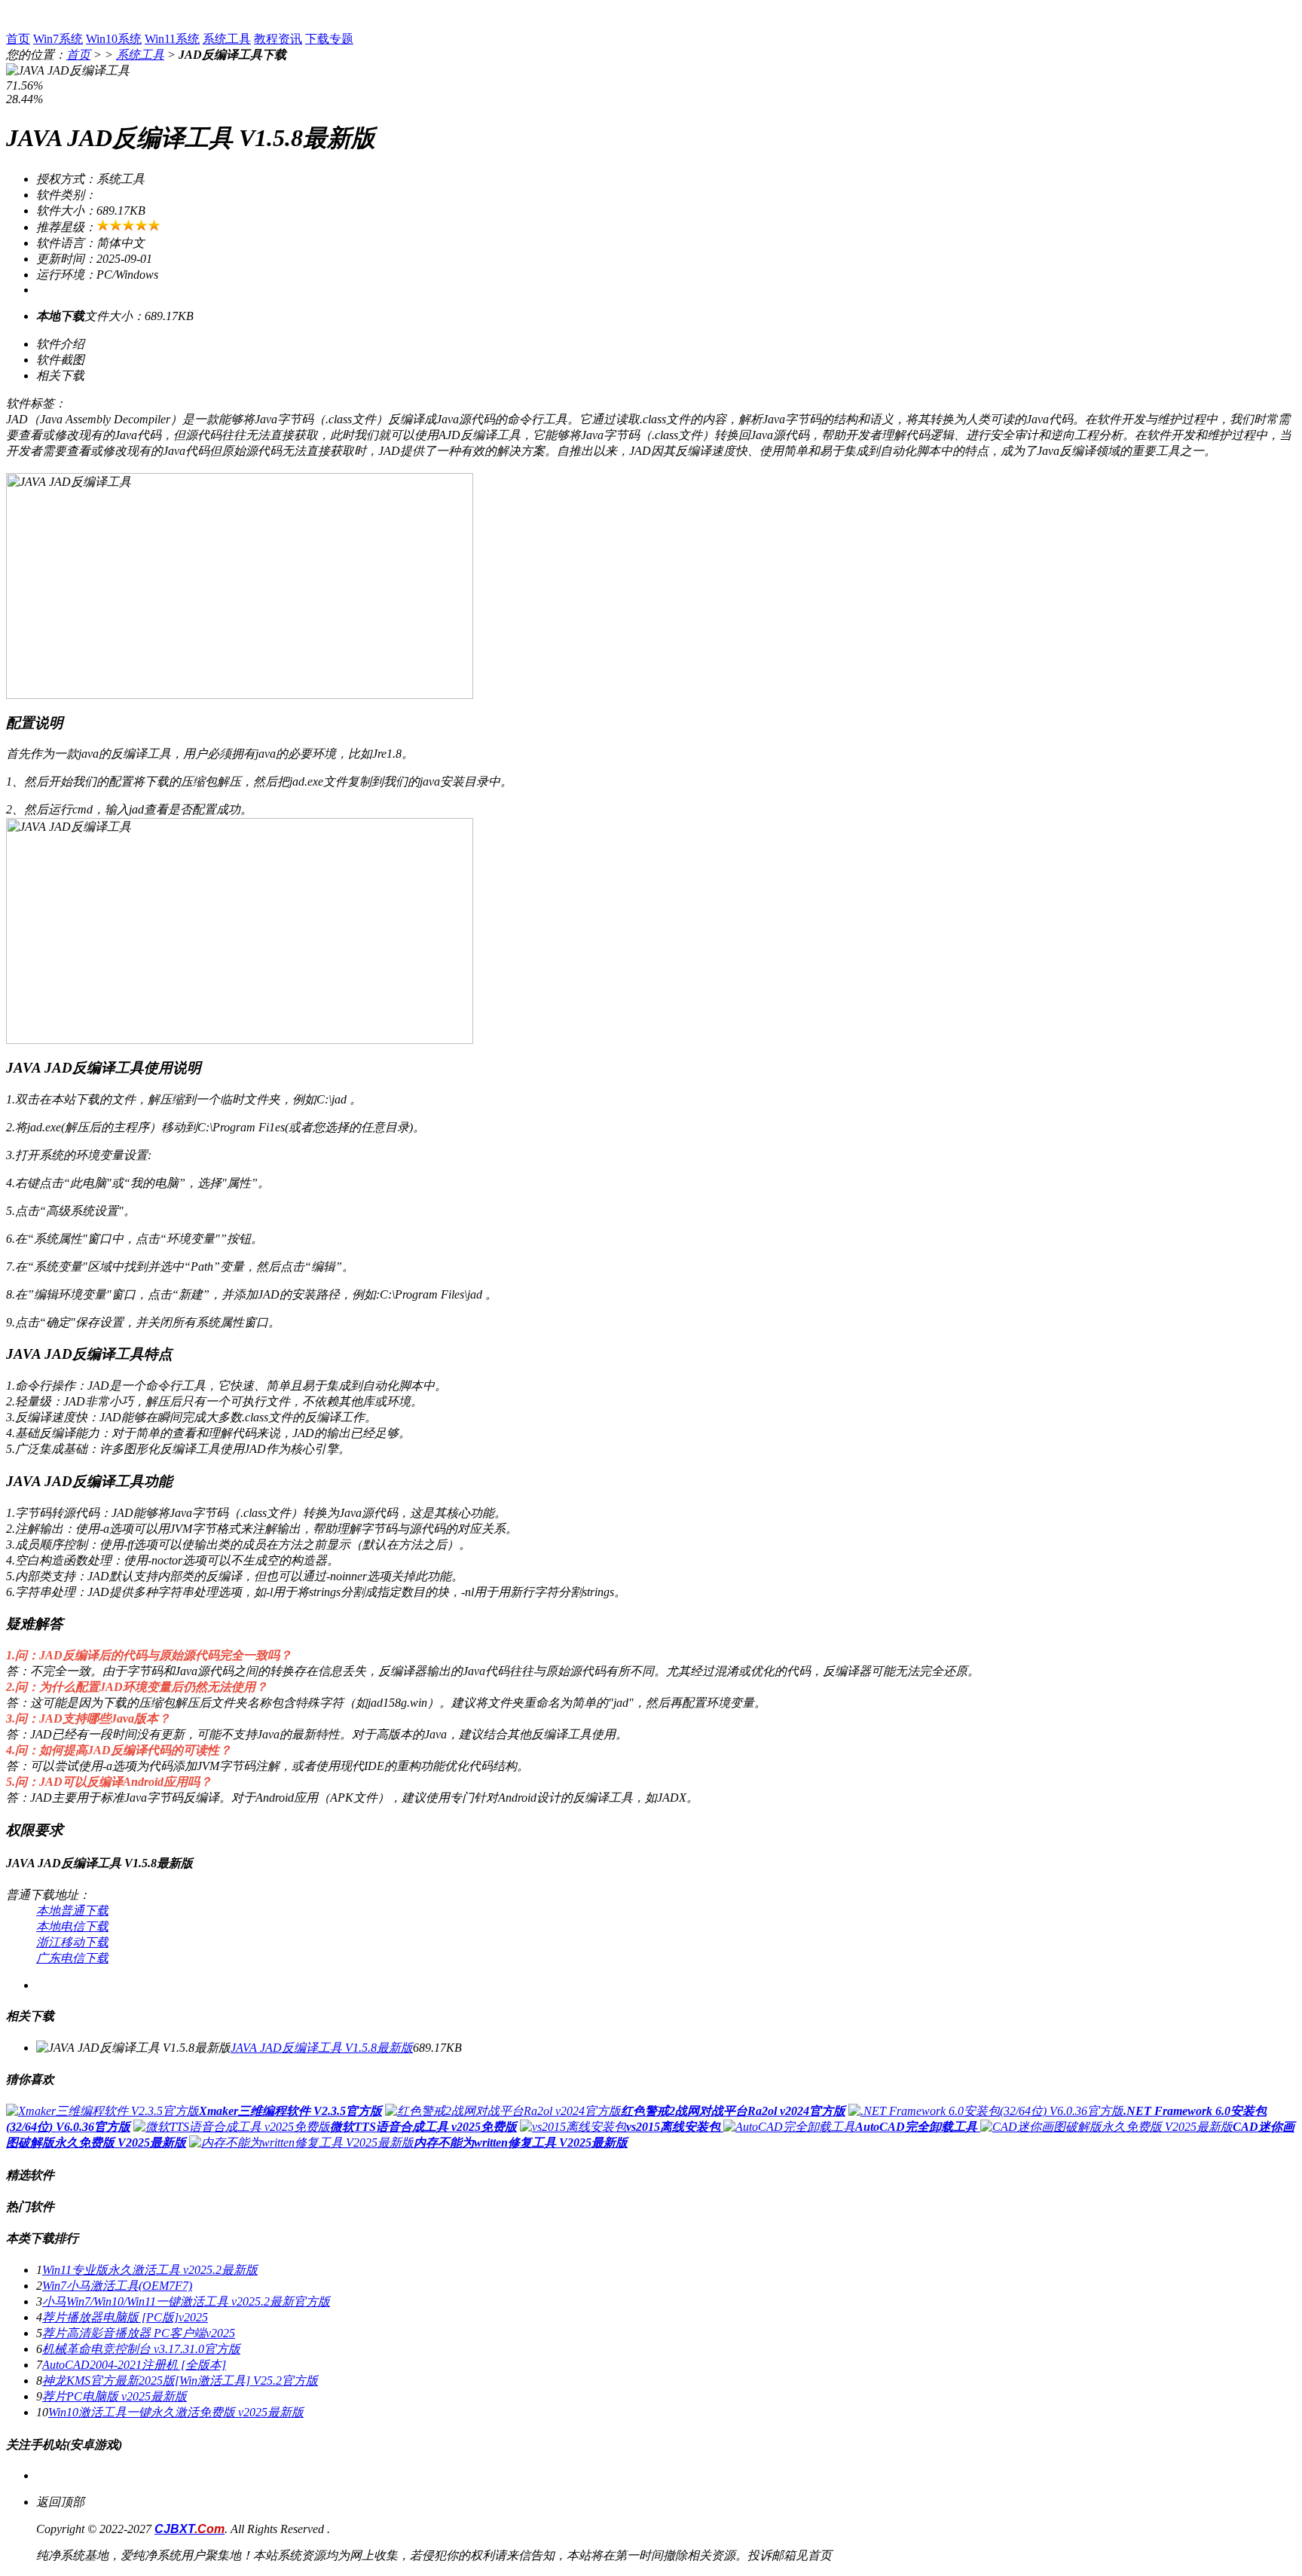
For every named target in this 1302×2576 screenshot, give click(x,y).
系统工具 (227, 39)
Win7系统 (58, 39)
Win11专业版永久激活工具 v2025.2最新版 (150, 2270)
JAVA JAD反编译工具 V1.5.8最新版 (322, 2048)
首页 (18, 39)
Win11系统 (172, 39)
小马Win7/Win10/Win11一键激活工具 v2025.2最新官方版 (186, 2301)
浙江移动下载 (72, 1942)
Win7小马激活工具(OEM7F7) (117, 2286)
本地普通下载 (72, 1911)
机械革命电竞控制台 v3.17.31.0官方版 (141, 2349)
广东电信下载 (72, 1958)
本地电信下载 (72, 1926)
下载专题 (329, 39)
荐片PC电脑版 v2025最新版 (115, 2396)
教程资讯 (278, 39)
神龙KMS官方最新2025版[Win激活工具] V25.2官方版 (180, 2381)
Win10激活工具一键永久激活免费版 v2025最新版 (176, 2412)
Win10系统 (114, 39)
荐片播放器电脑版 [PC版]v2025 (125, 2317)
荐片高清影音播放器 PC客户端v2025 (139, 2333)
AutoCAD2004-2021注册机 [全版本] (134, 2365)
